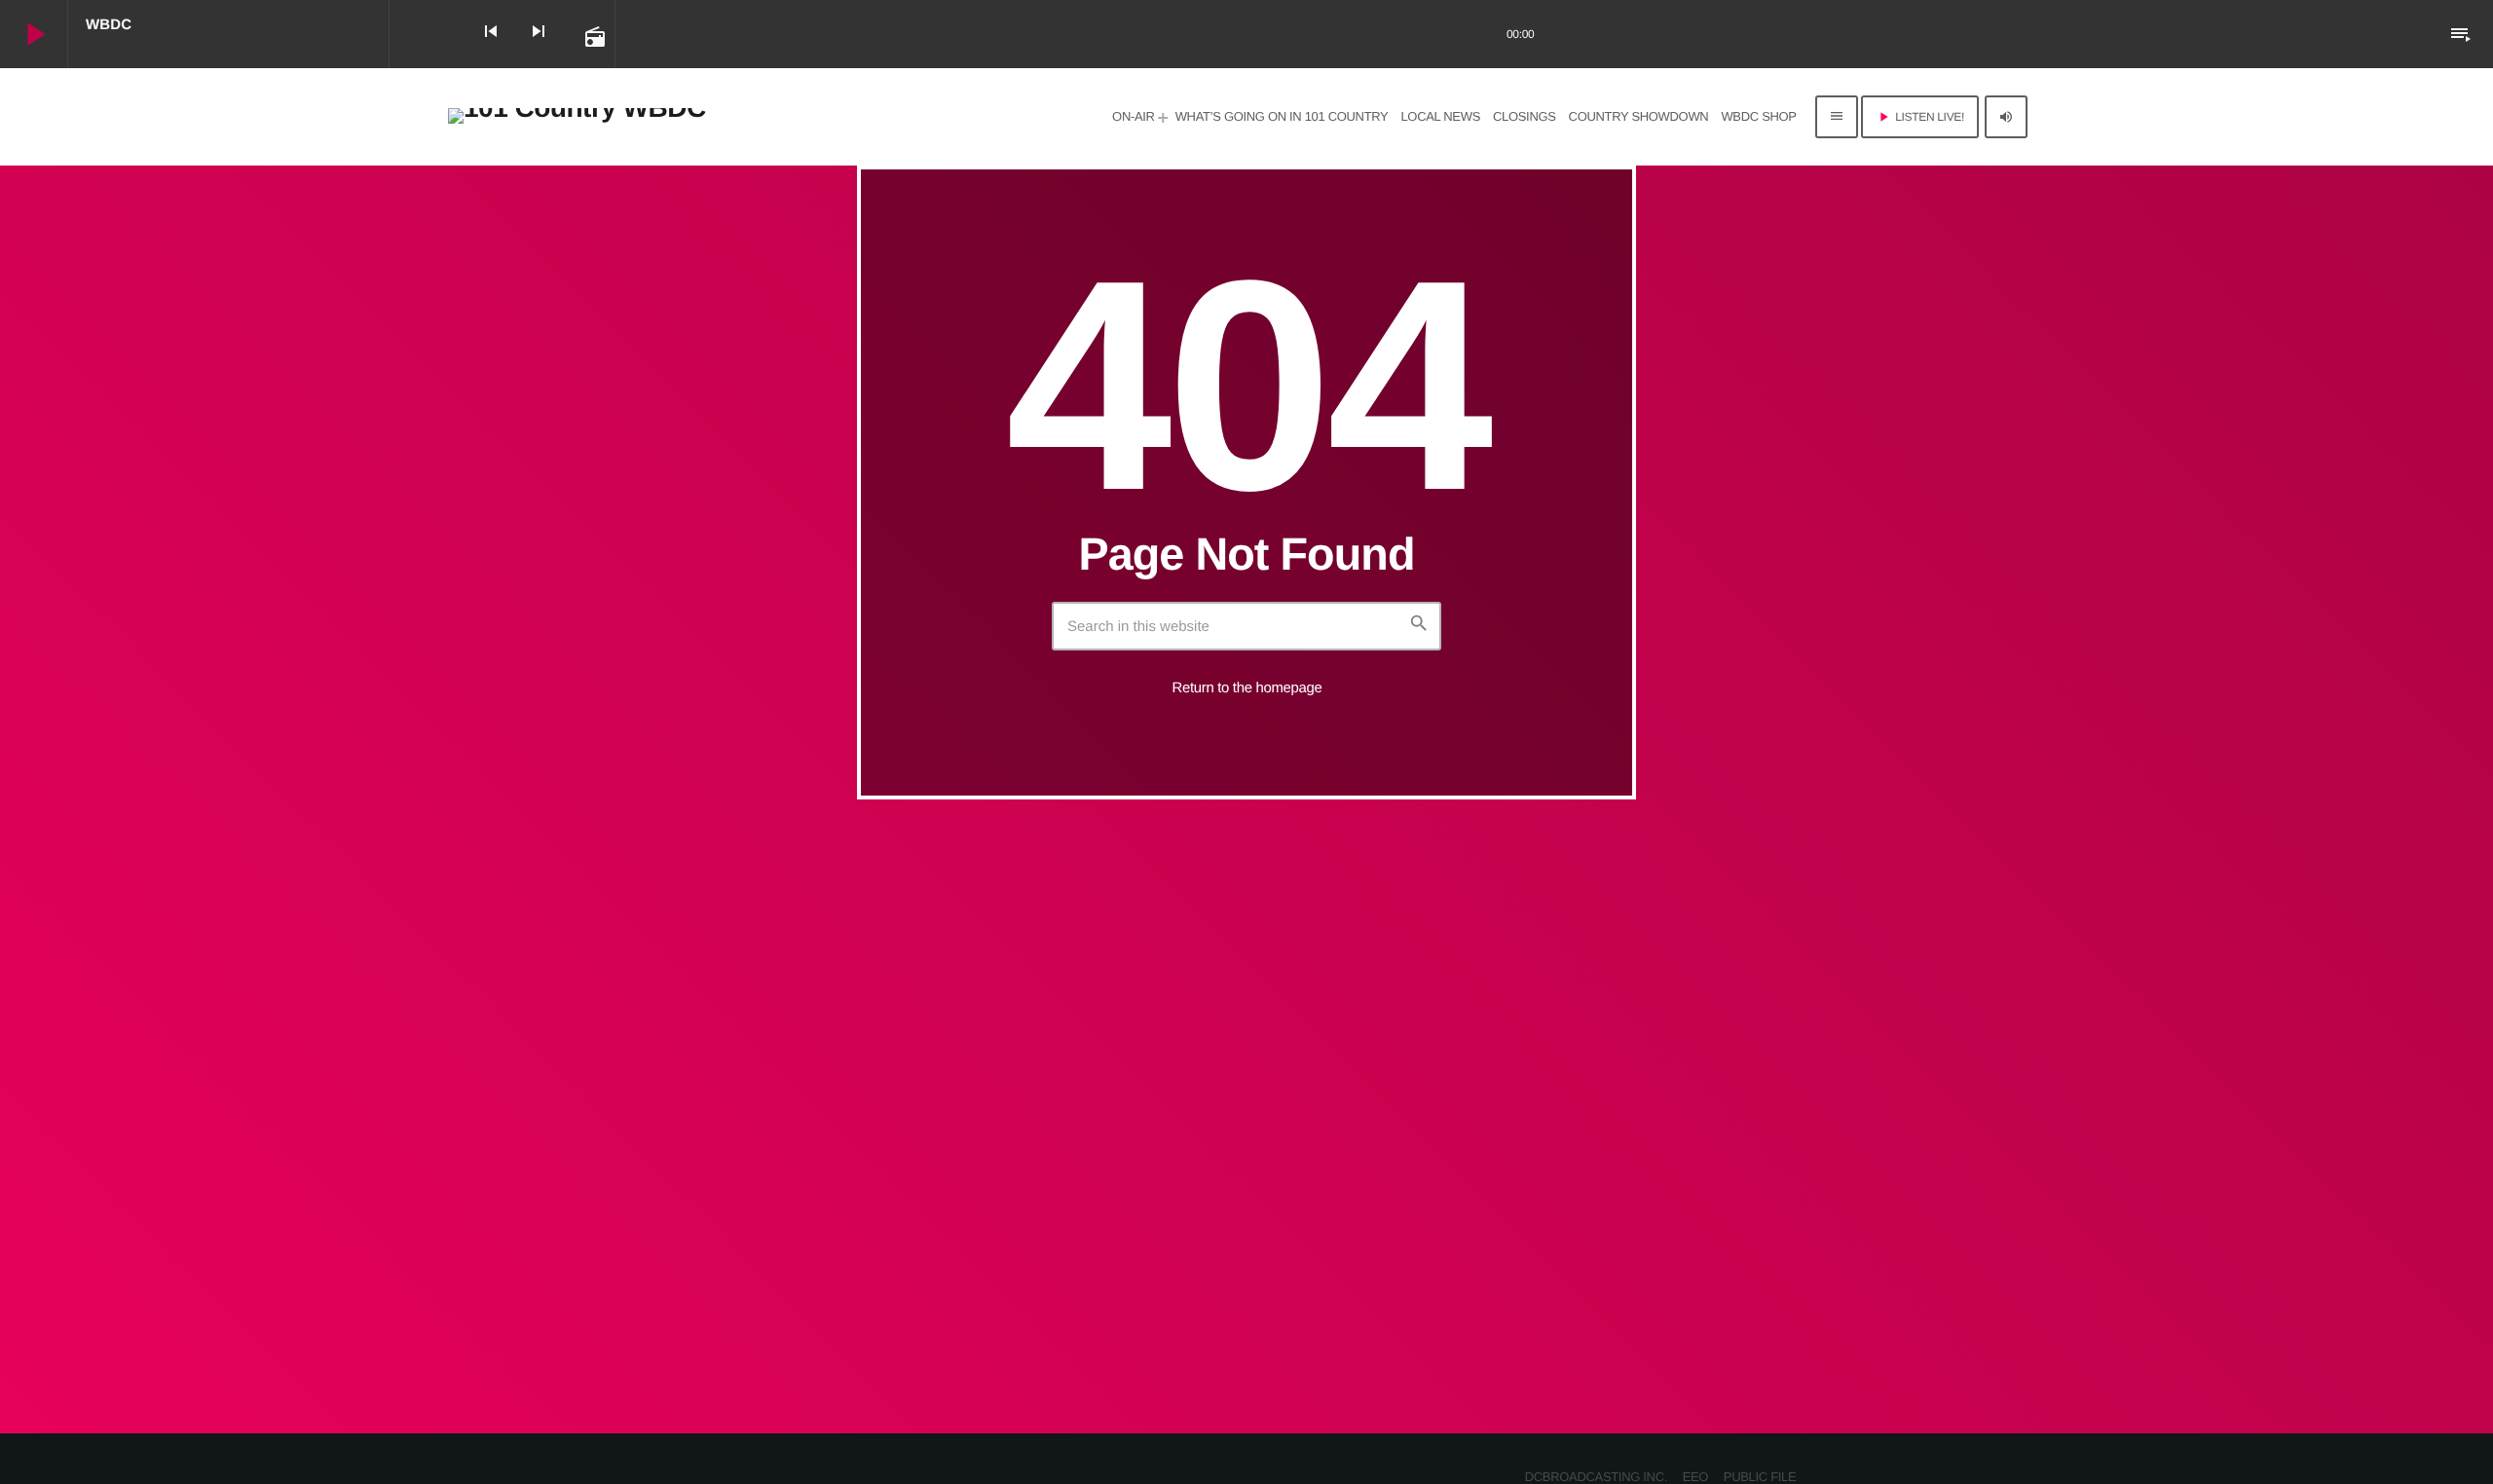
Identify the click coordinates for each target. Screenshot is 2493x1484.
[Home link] (577, 117)
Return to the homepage (1247, 688)
